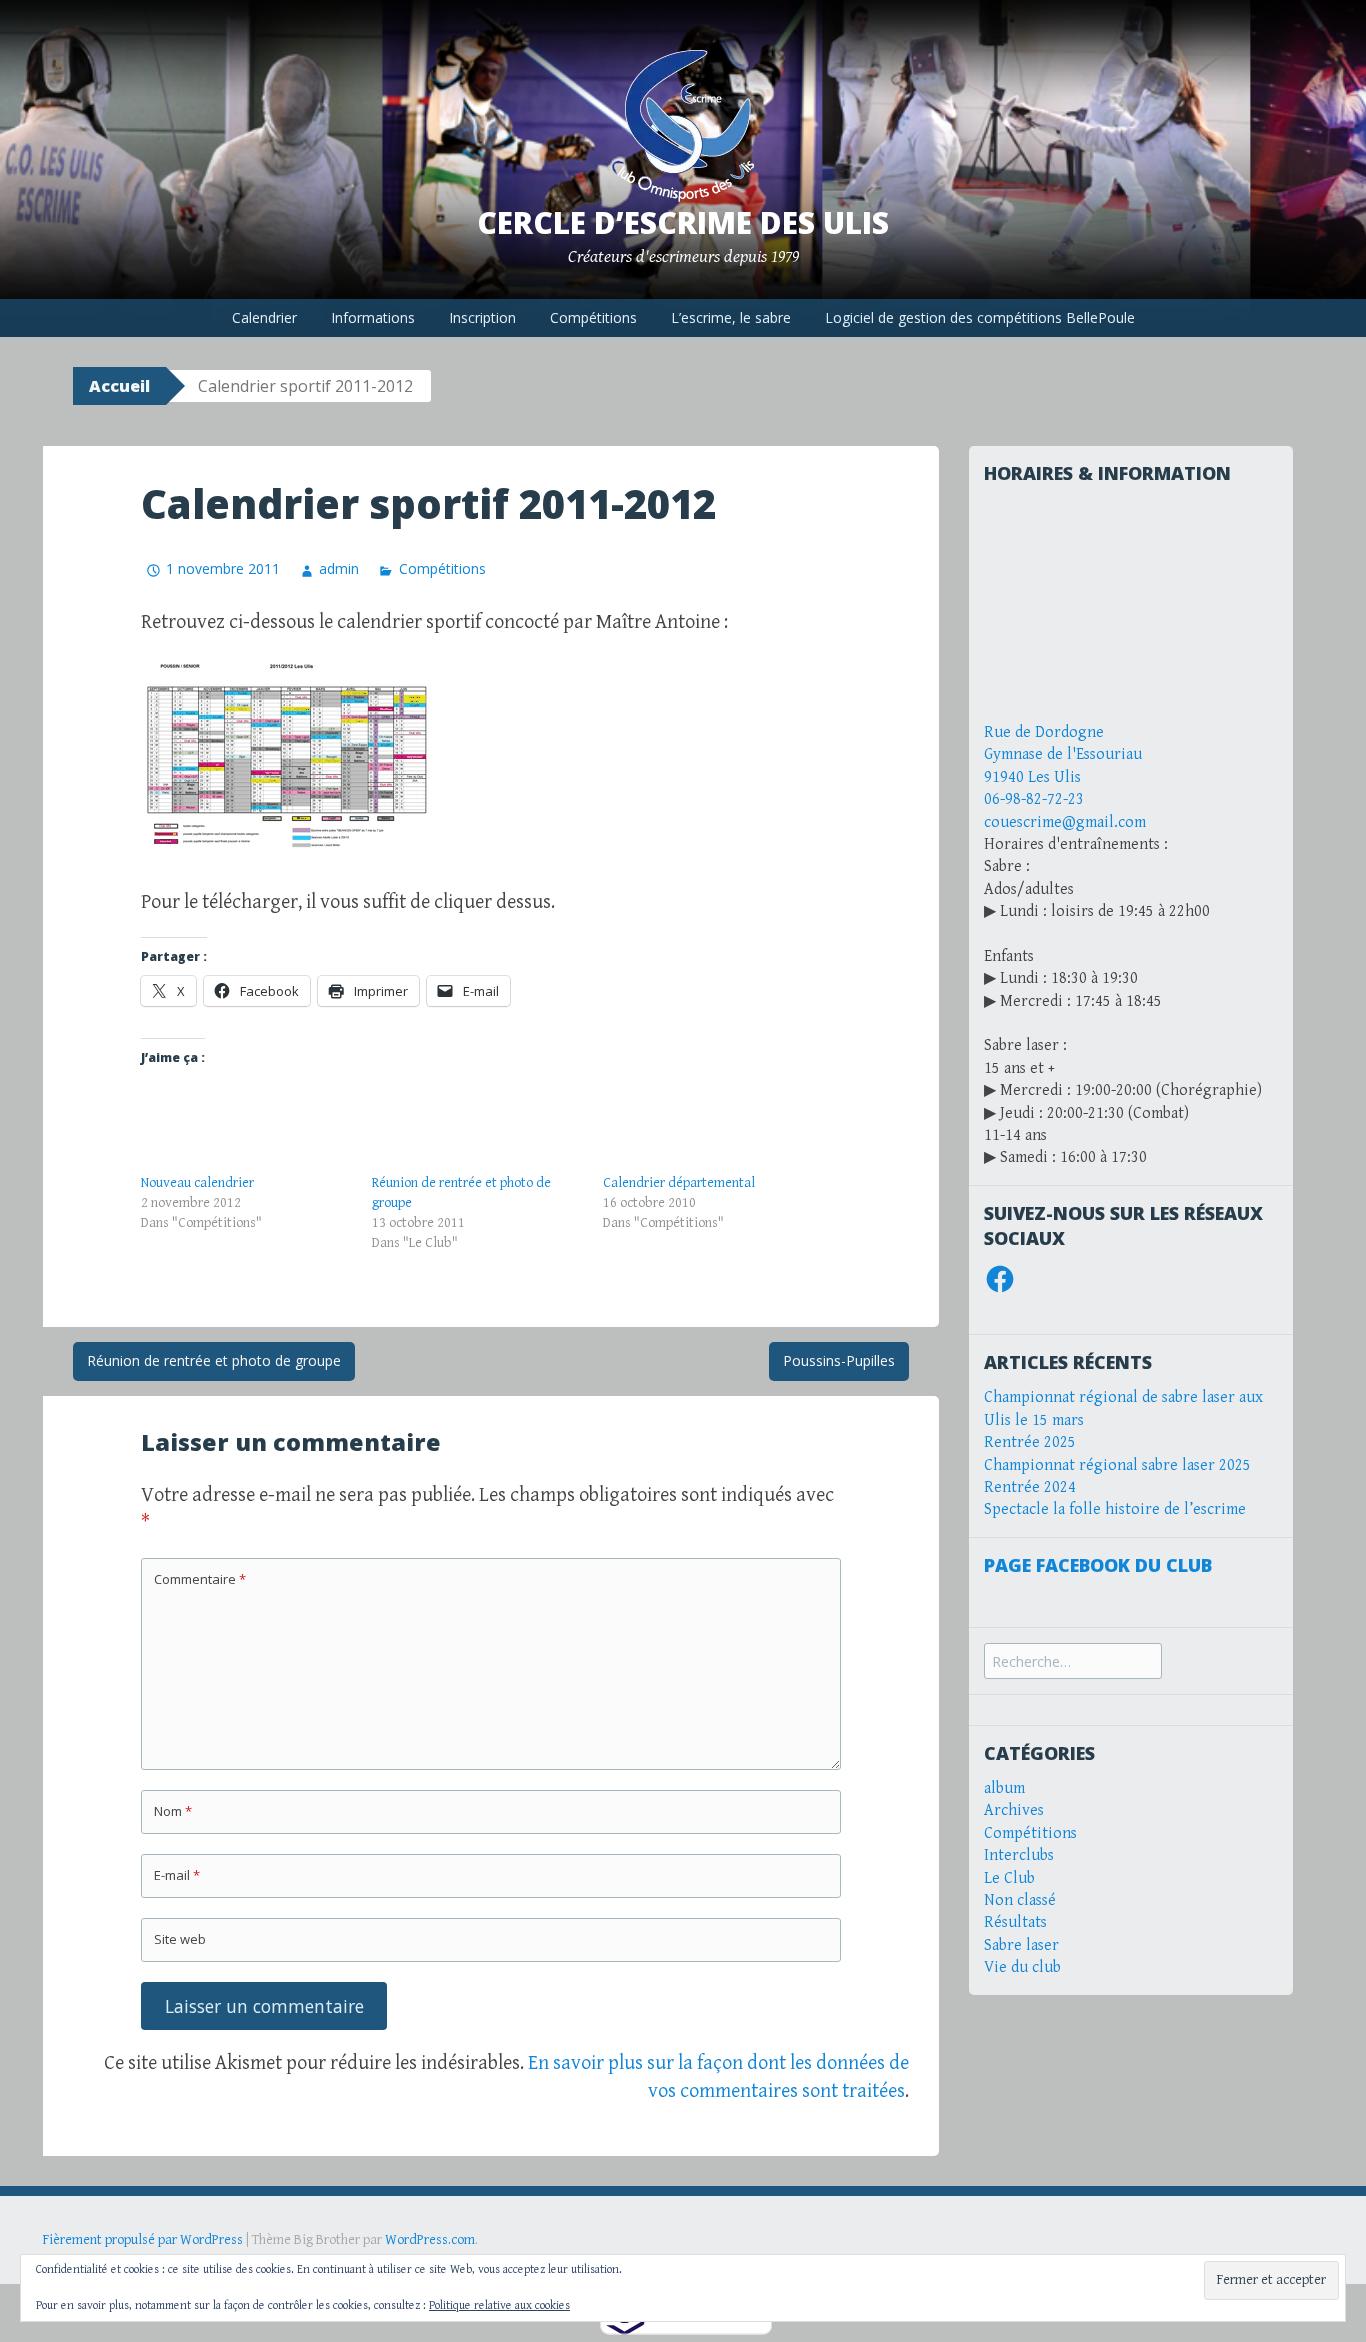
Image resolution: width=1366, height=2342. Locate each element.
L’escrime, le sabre (731, 317)
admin (339, 568)
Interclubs (1019, 1855)
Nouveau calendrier (197, 1183)
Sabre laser (1021, 1945)
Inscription (482, 317)
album (1004, 1788)
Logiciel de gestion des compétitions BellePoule (980, 317)
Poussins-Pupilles (839, 1360)
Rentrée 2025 (1030, 1442)
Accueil (119, 386)
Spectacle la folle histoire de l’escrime (1115, 1509)
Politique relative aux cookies (499, 2305)
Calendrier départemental (679, 1183)
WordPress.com (430, 2240)
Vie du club (1022, 1967)
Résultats (1015, 1922)
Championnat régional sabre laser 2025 (1117, 1465)
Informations (373, 317)
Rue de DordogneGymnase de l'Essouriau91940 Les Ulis (1063, 755)
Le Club (1009, 1878)
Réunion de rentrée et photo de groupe (214, 1360)
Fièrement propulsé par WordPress (143, 2240)
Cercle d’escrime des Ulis (683, 222)
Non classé (1020, 1900)
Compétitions (593, 317)
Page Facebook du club (1098, 1565)
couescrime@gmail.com (1065, 822)
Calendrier (264, 317)
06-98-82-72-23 (1034, 799)
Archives (1014, 1810)
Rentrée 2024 (1030, 1487)
